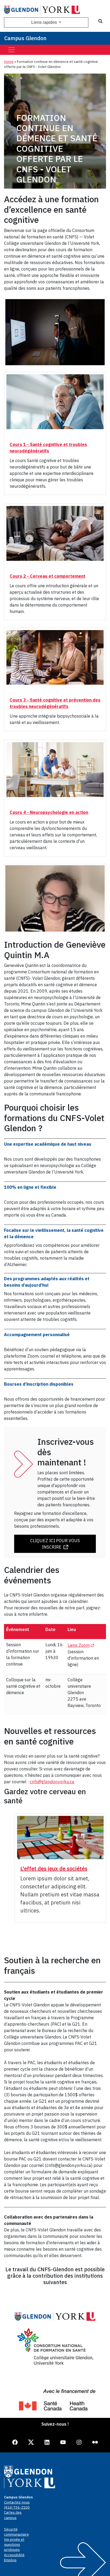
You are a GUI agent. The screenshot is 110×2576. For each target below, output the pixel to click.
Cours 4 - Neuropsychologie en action (49, 812)
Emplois (10, 2560)
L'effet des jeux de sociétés (54, 1868)
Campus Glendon (25, 38)
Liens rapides (45, 22)
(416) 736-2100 (17, 2507)
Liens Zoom (82, 1645)
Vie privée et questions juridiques (14, 2545)
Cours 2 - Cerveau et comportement (48, 576)
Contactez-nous (17, 2502)
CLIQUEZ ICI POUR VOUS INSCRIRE (55, 1544)
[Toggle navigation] (11, 50)
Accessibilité (14, 2555)
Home (9, 62)
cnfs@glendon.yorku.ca (52, 1782)
